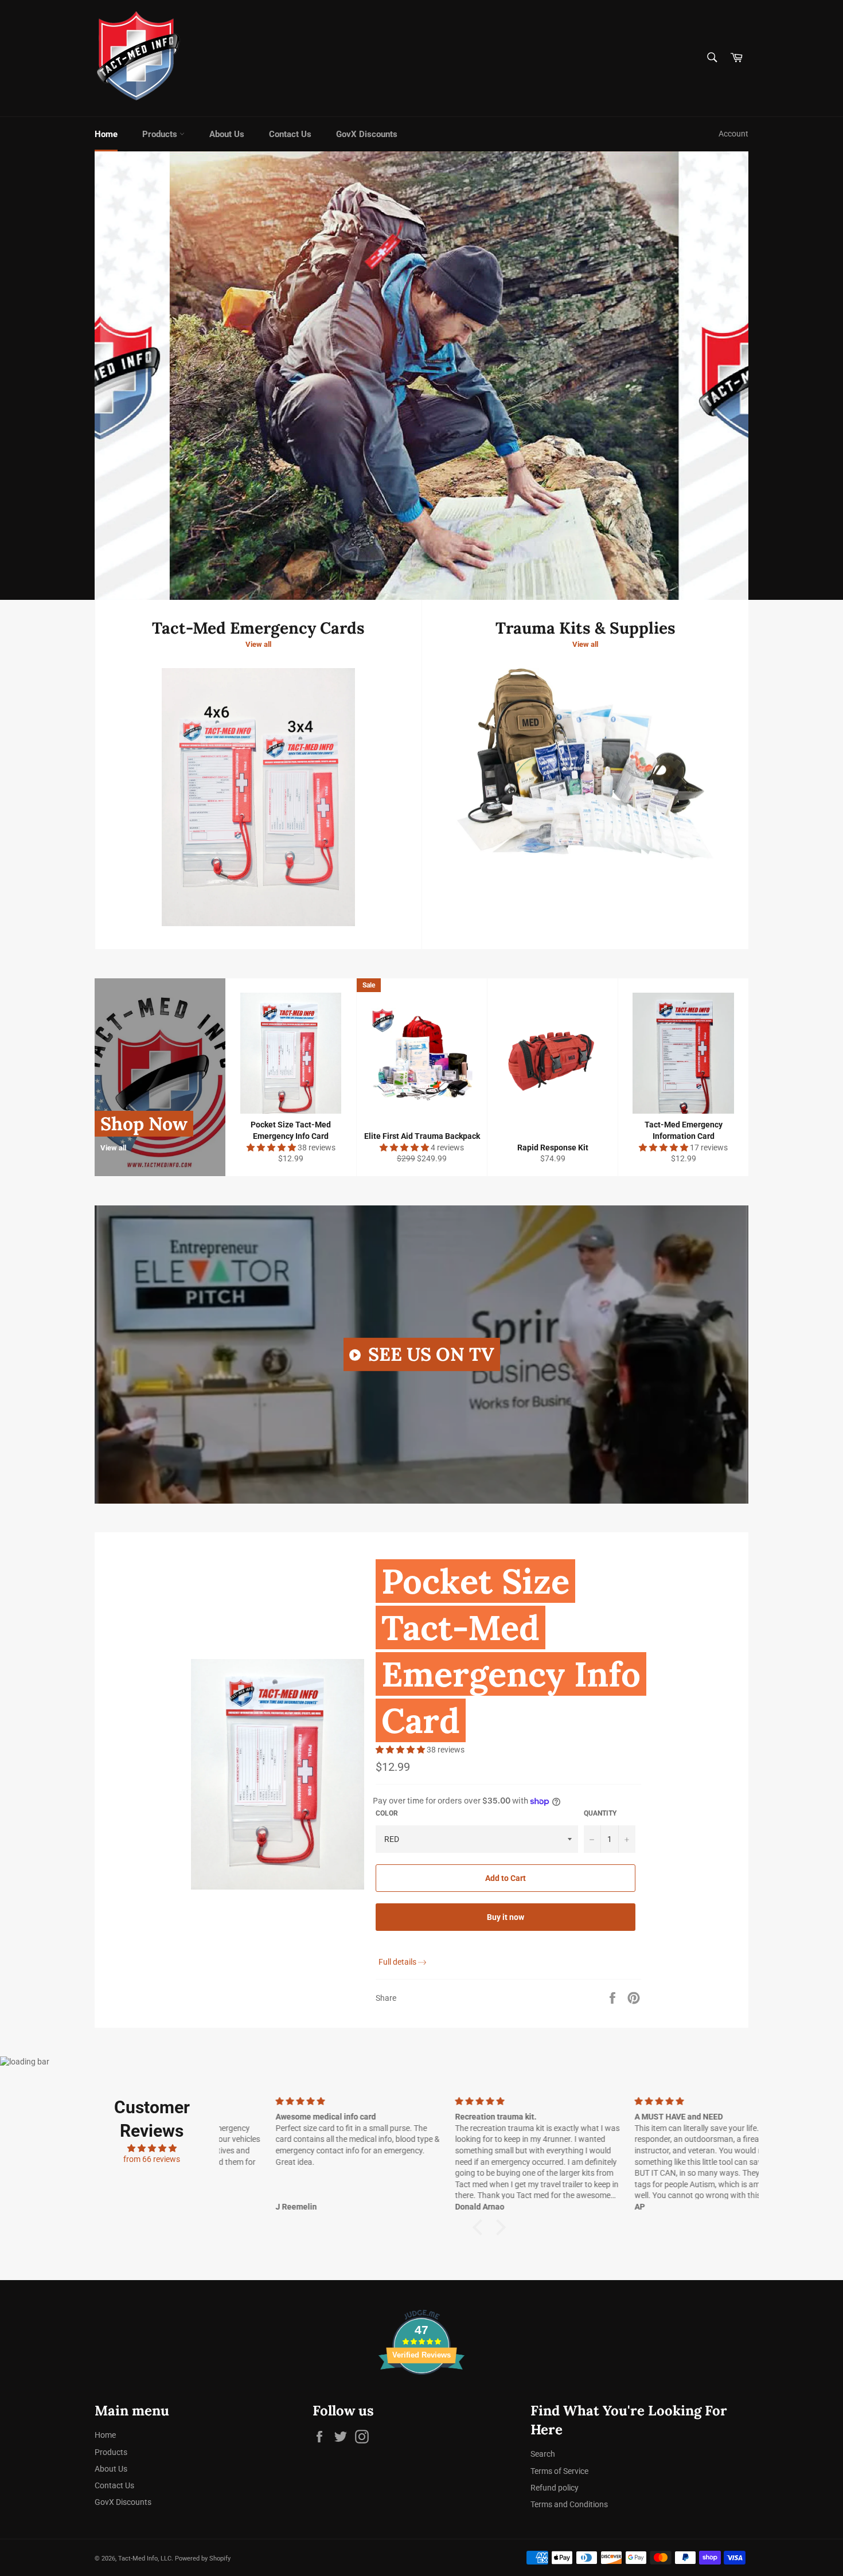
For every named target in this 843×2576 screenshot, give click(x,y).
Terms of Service (559, 2471)
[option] (421, 376)
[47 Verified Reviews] (421, 2395)
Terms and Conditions (569, 2504)
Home (106, 134)
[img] (152, 2148)
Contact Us (290, 134)
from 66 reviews (152, 2159)
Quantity (600, 1813)
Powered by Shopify (203, 2559)
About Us (227, 134)
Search (543, 2454)
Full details (397, 1962)
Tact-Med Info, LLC (145, 2559)
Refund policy (555, 2488)
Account (733, 134)
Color (387, 1813)
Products (161, 134)
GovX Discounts (367, 134)
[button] (272, 1148)
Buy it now (506, 1917)
